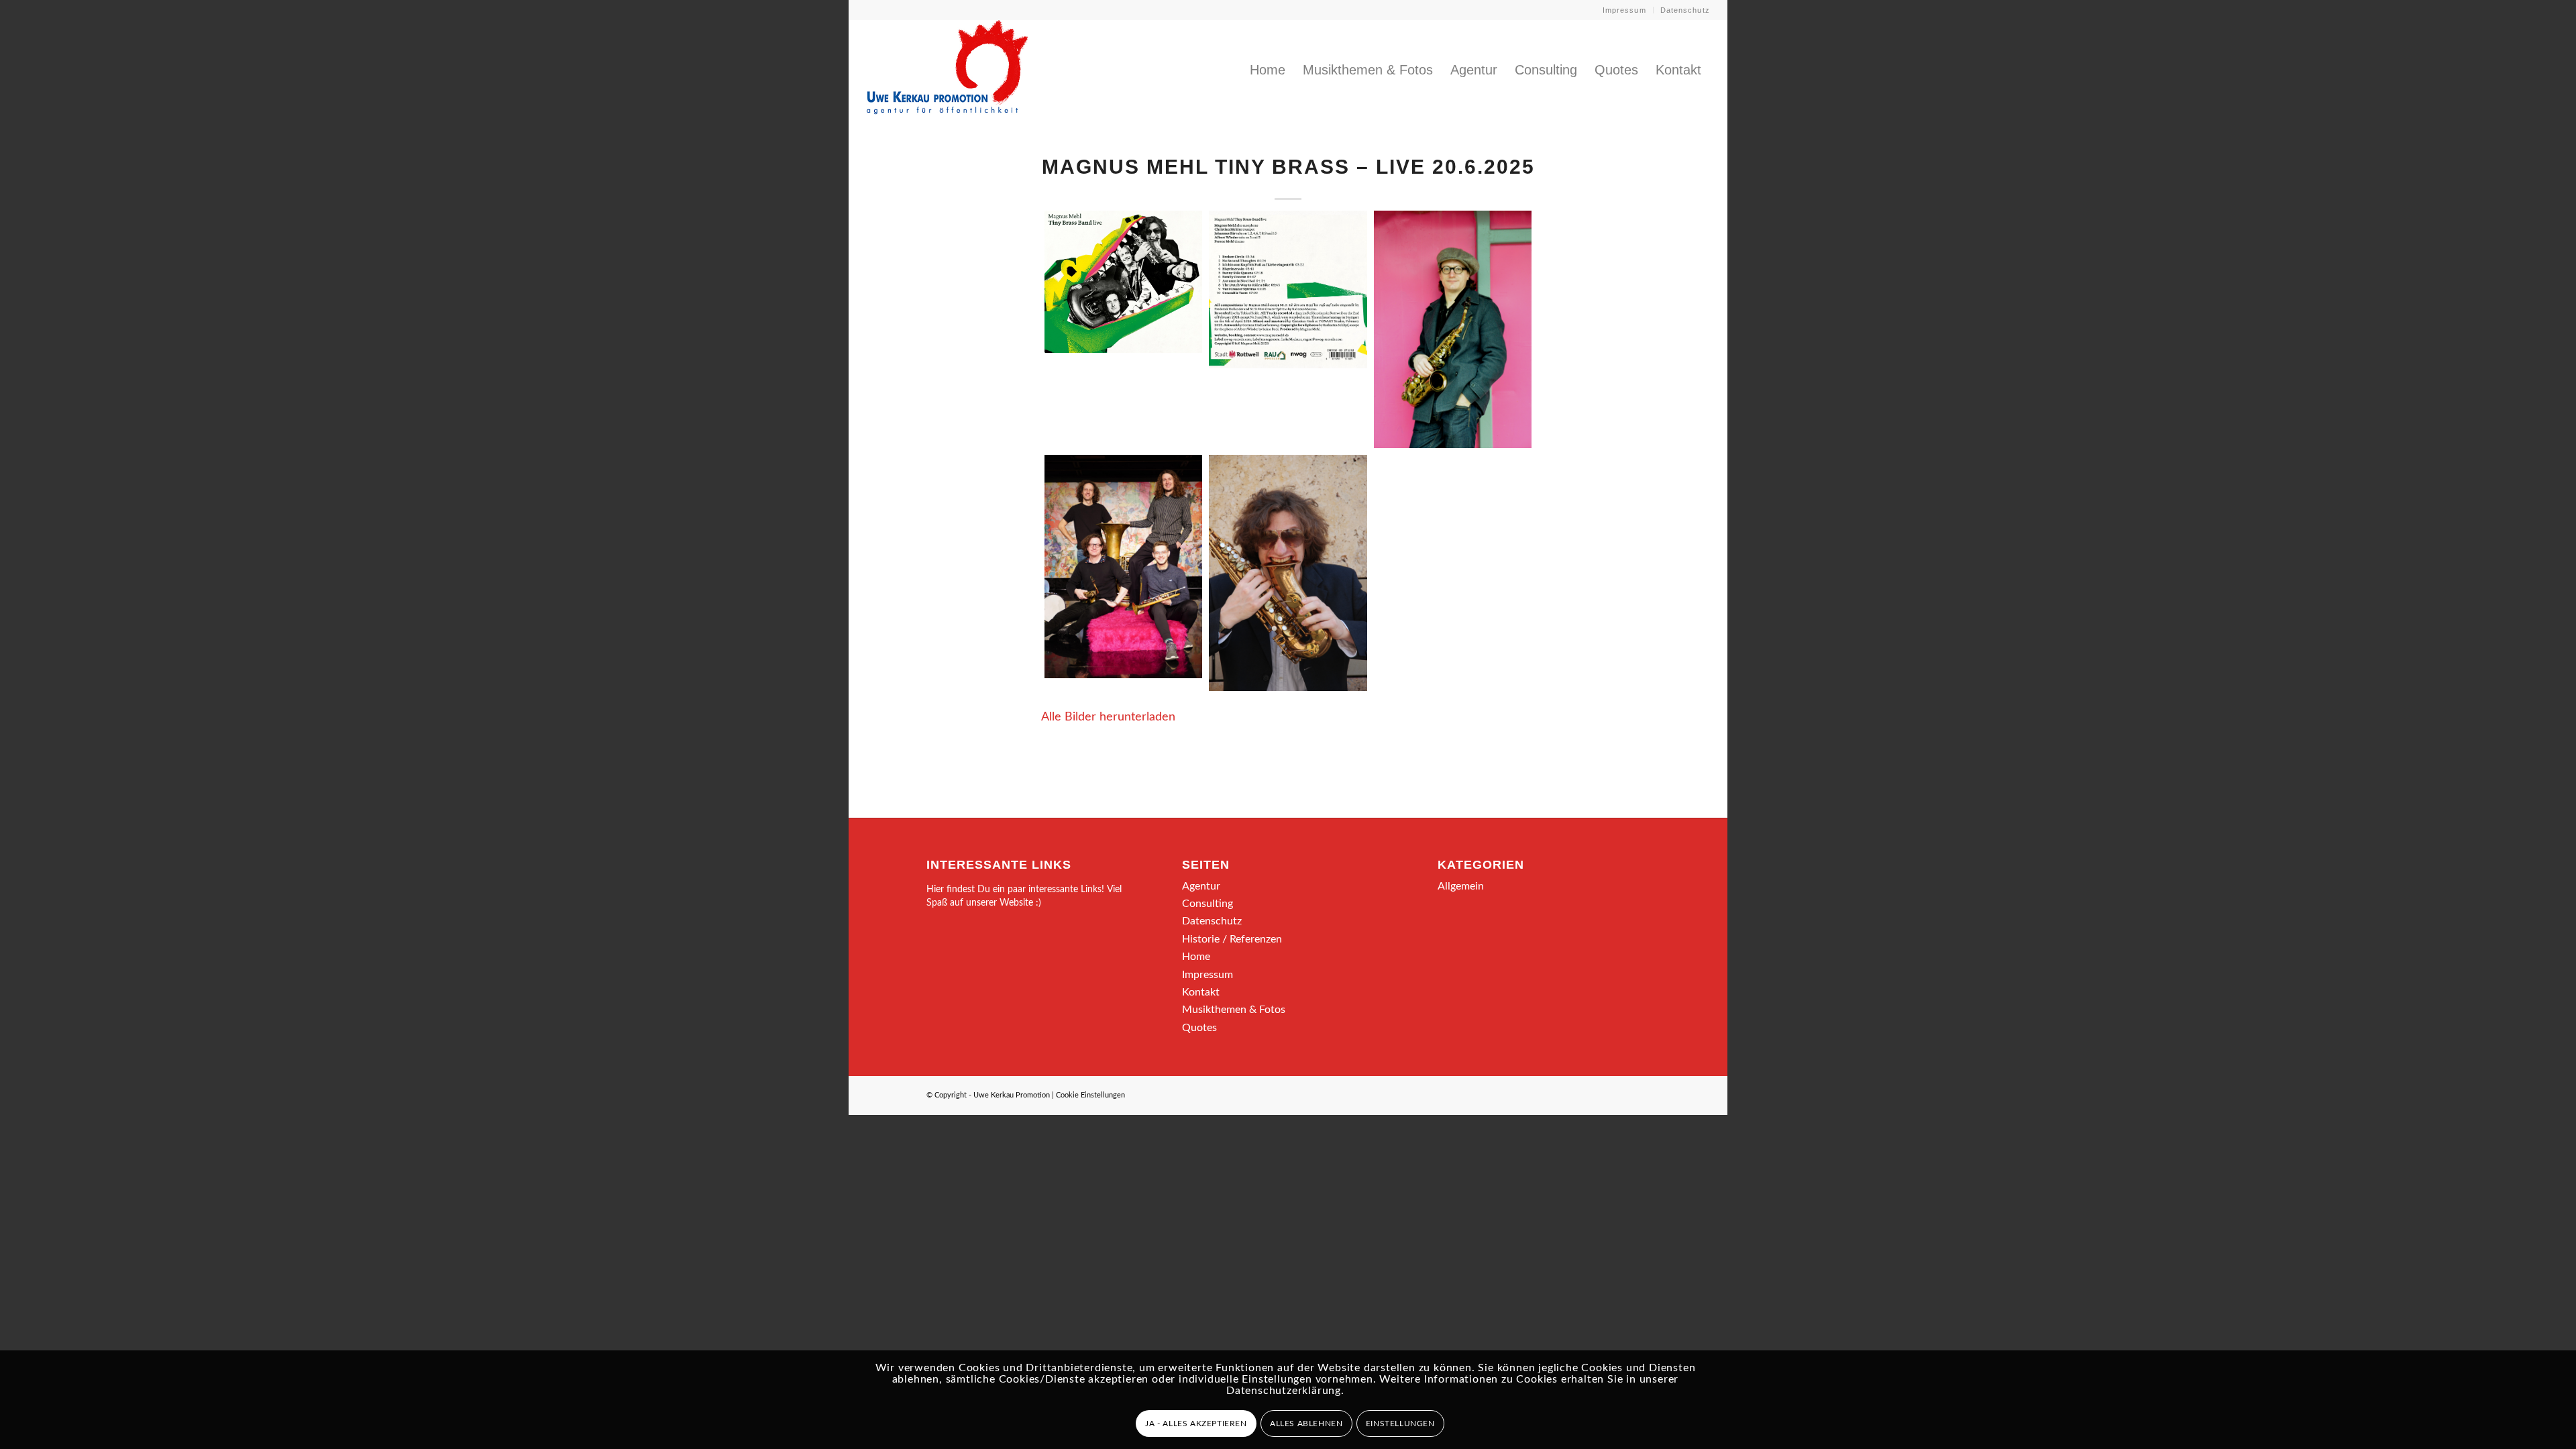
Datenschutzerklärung (1284, 1391)
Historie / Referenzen (1232, 939)
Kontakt (1201, 992)
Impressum (1624, 10)
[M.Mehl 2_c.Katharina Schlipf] (1453, 329)
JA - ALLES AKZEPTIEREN (1196, 1424)
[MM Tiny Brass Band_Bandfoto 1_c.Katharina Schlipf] (1123, 567)
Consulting (1207, 904)
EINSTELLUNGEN (1400, 1424)
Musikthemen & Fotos (1234, 1010)
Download (1059, 225)
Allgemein (1461, 886)
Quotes (1199, 1028)
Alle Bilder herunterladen (1108, 717)
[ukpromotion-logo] (947, 70)
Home (1196, 957)
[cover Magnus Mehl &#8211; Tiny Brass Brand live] (1123, 282)
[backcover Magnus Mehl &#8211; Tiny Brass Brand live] (1288, 289)
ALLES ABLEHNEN (1306, 1424)
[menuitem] (1625, 10)
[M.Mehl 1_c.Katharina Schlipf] (1288, 573)
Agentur (1201, 886)
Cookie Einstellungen (1090, 1095)
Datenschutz (1685, 10)
